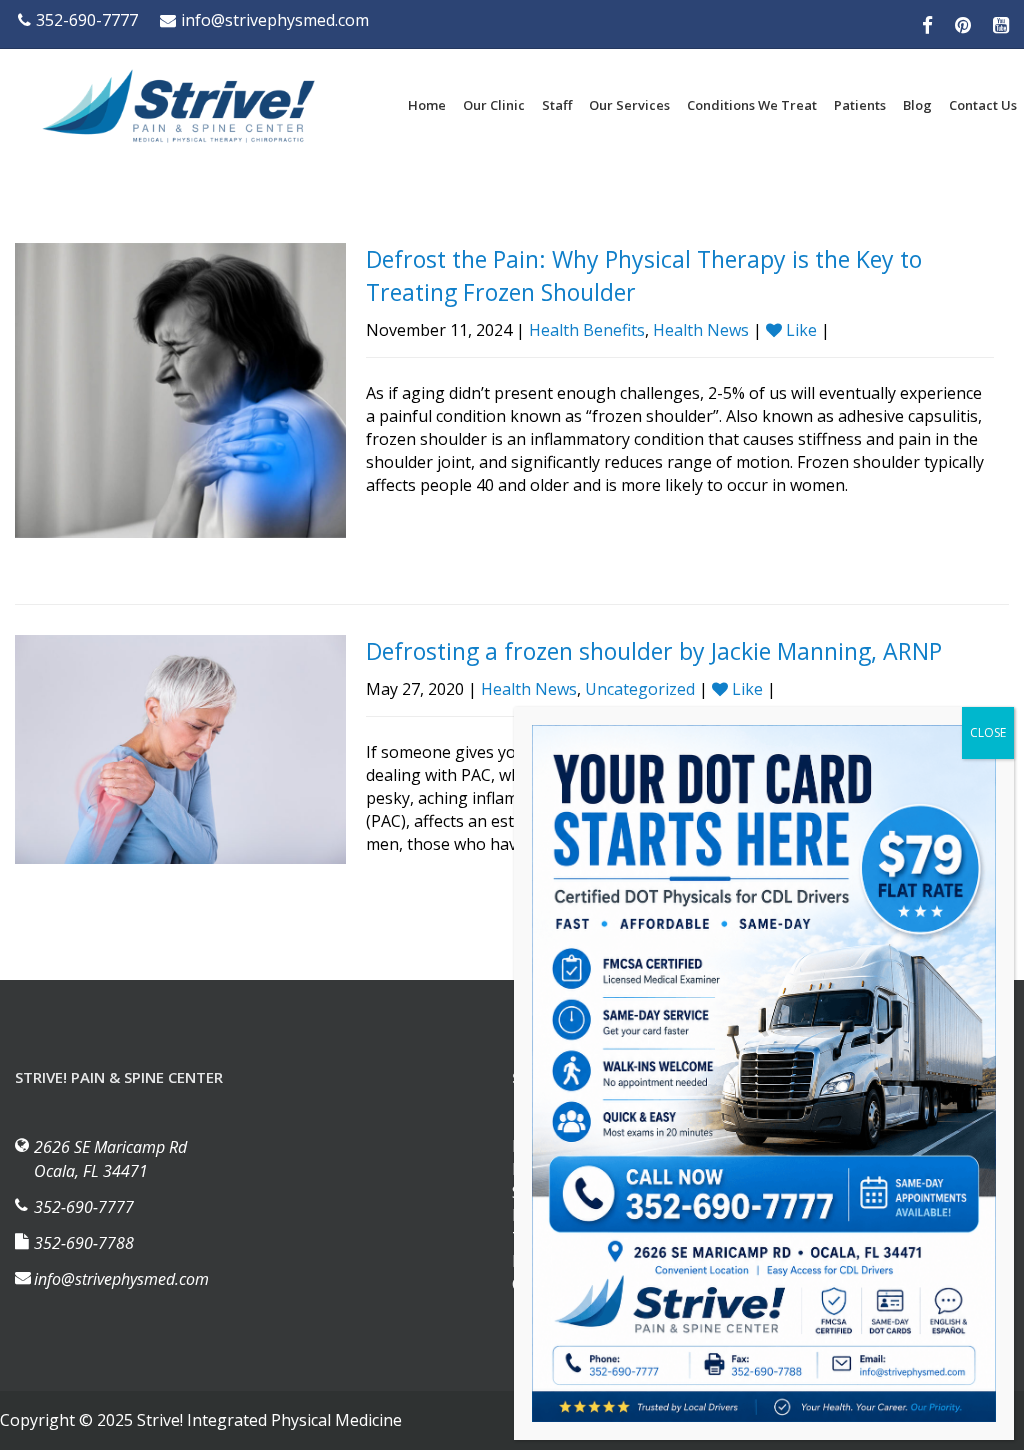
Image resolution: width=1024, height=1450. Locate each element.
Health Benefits (587, 330)
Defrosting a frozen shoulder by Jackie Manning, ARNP (654, 651)
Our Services (629, 105)
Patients (860, 105)
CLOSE (988, 732)
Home (427, 105)
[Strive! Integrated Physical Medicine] (180, 106)
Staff (557, 105)
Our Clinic (494, 105)
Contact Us (983, 105)
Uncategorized (640, 689)
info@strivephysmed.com (275, 20)
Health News (701, 330)
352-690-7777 (87, 20)
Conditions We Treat (752, 105)
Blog (917, 105)
